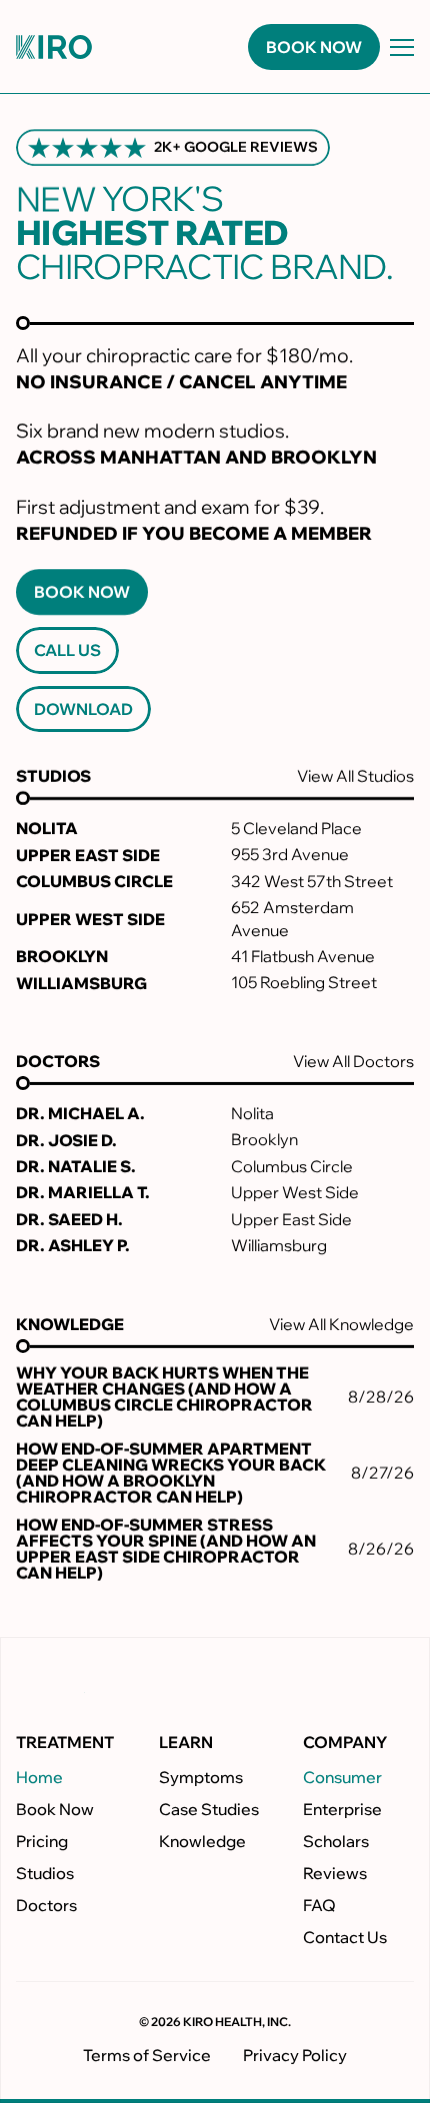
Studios (45, 1874)
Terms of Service (147, 2055)
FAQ (319, 1906)
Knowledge (202, 1842)
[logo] (62, 1684)
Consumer (342, 1778)
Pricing (42, 1842)
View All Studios (355, 776)
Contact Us (345, 1938)
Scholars (336, 1842)
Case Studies (209, 1810)
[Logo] (54, 47)
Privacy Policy (295, 2055)
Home (39, 1778)
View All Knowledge (341, 1324)
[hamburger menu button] (402, 47)
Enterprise (342, 1810)
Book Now (55, 1810)
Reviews (335, 1874)
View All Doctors (353, 1061)
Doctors (46, 1906)
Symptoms (201, 1778)
